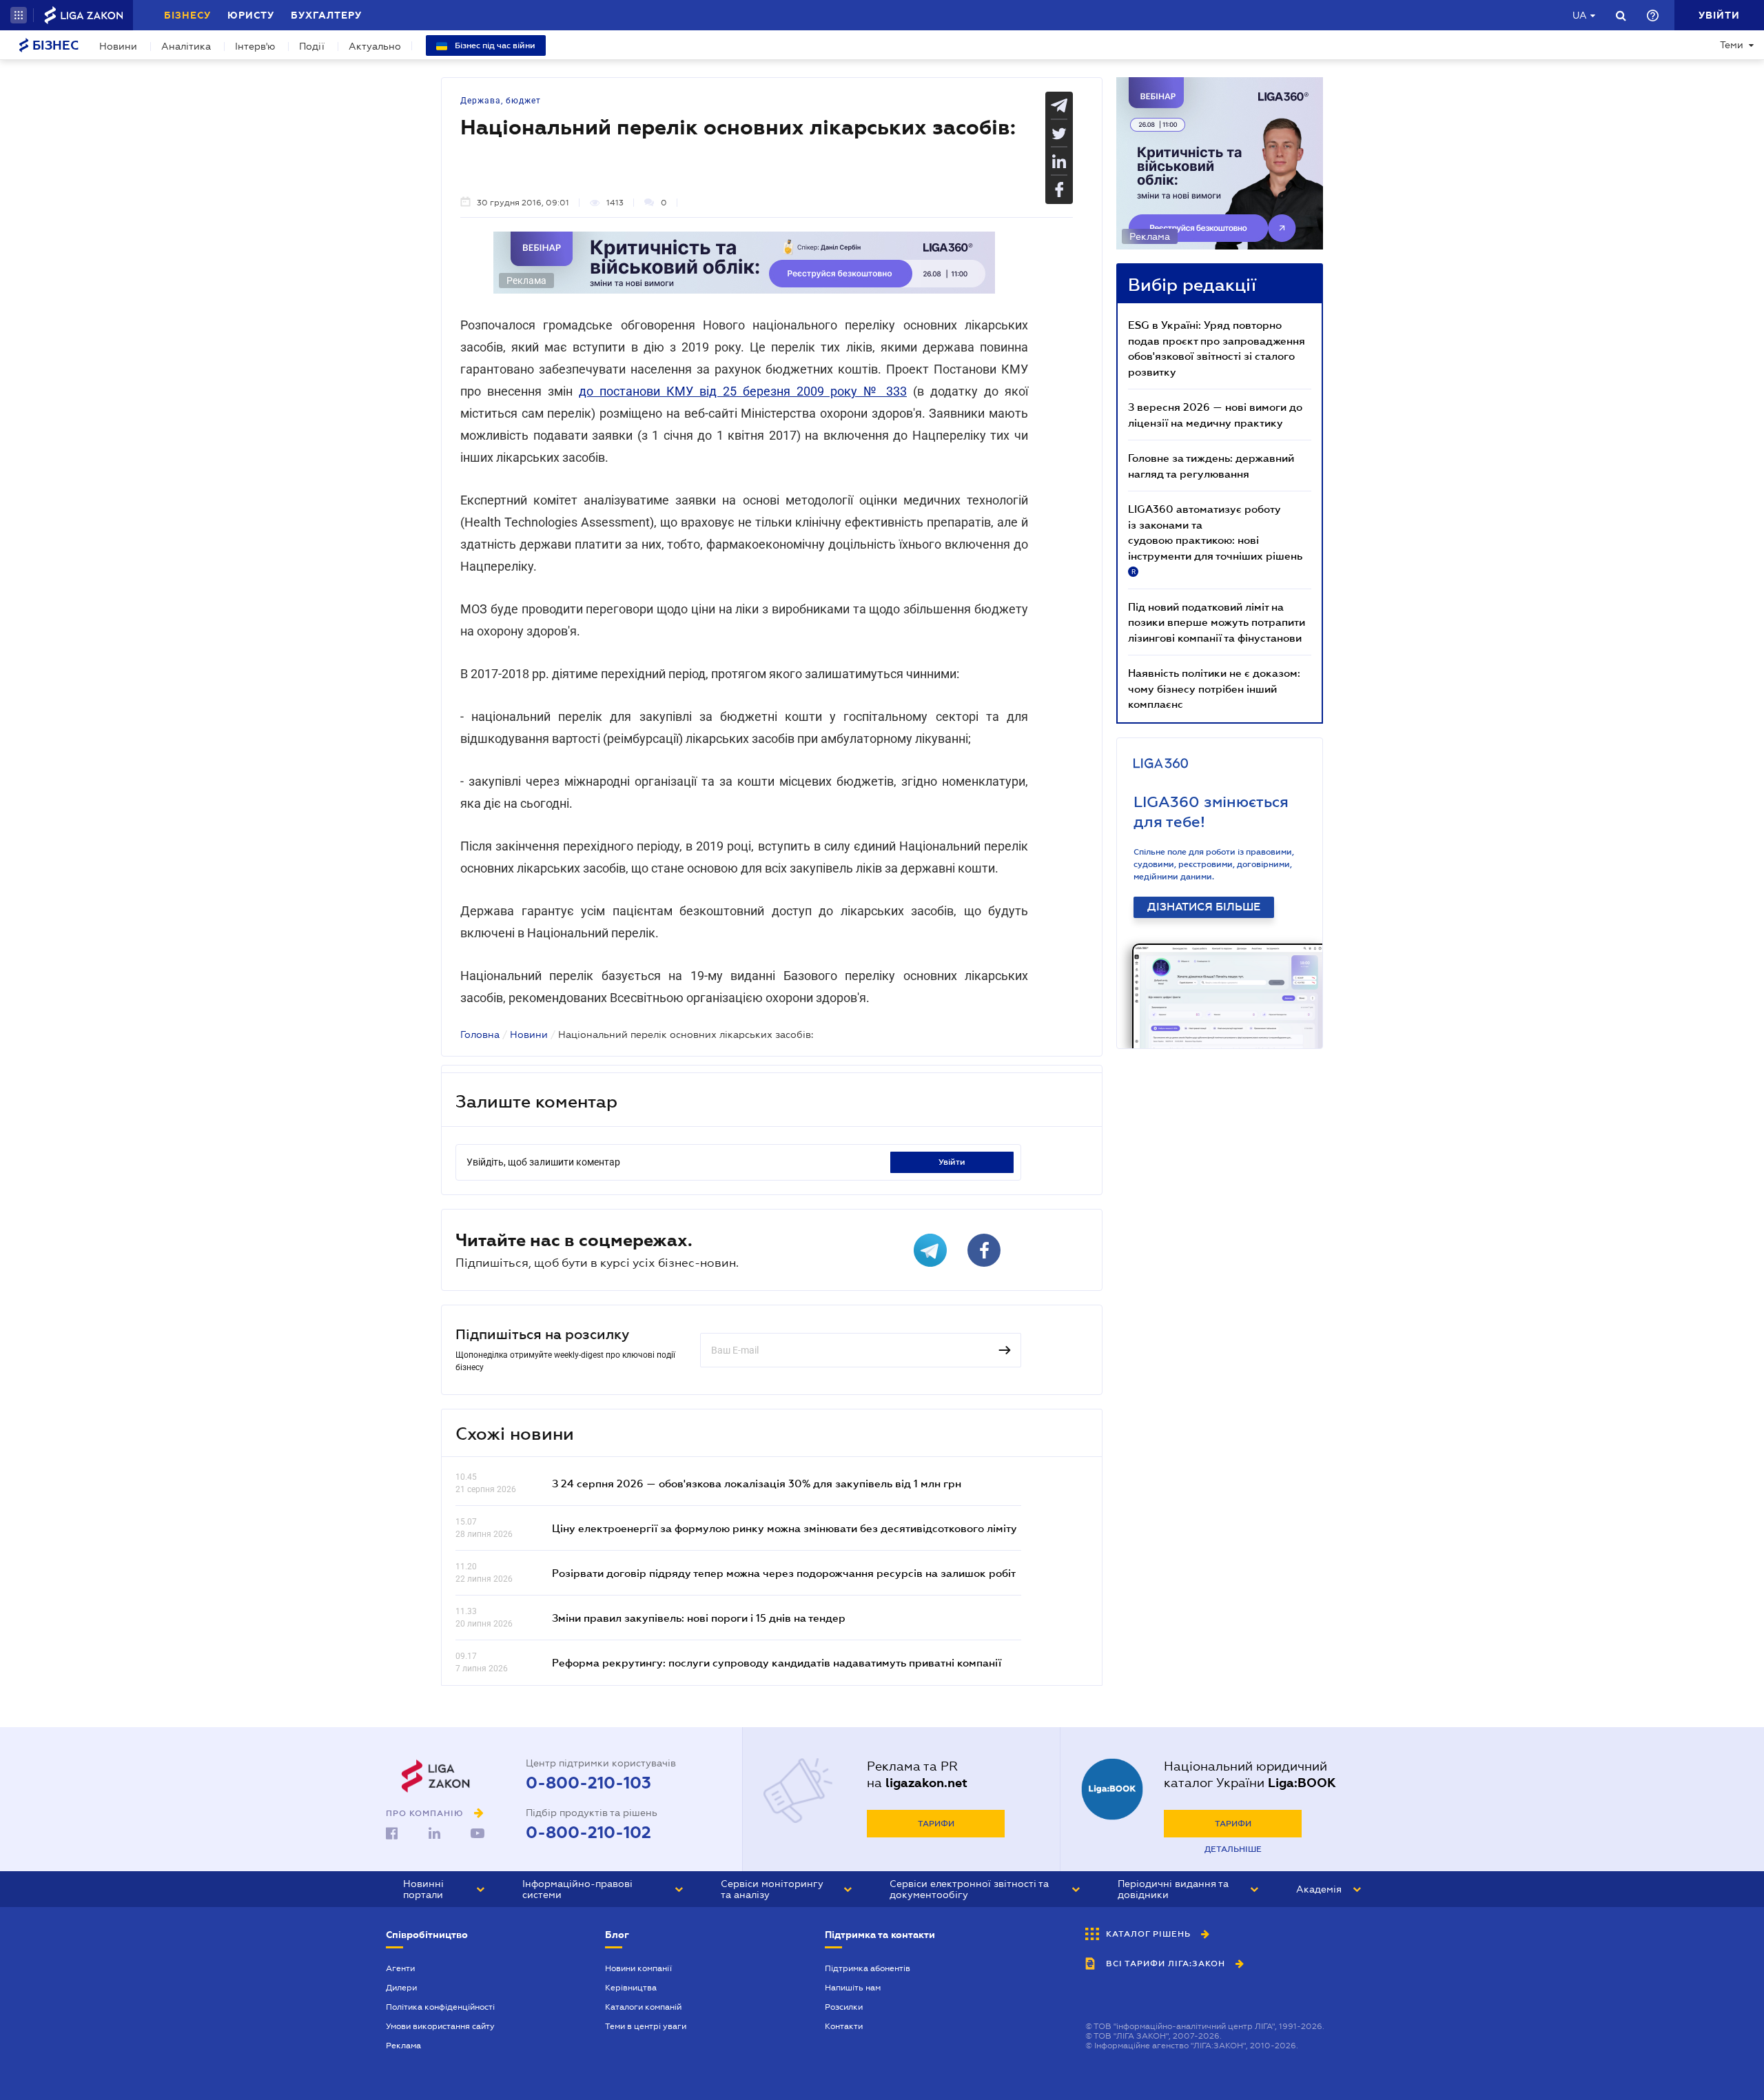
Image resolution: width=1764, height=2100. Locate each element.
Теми (1732, 45)
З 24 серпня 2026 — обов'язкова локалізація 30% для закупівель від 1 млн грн (757, 1483)
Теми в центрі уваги (646, 2026)
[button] (19, 15)
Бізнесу (187, 15)
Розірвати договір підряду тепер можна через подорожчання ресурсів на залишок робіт (784, 1573)
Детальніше (1233, 1849)
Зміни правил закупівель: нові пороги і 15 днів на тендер (699, 1618)
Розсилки (844, 2007)
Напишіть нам (853, 1988)
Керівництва (631, 1988)
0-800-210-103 (588, 1783)
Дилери (401, 1988)
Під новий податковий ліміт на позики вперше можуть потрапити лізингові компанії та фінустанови (1217, 622)
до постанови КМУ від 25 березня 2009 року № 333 (743, 391)
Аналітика (186, 46)
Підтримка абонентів (868, 1968)
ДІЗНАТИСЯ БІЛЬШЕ (1204, 907)
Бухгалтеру (326, 15)
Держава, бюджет (501, 101)
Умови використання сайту (440, 2026)
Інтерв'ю (255, 46)
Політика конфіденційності (440, 2007)
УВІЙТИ (952, 1162)
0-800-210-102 (588, 1833)
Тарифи (936, 1824)
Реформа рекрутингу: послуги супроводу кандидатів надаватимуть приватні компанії (777, 1662)
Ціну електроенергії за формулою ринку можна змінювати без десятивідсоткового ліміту (784, 1528)
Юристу (251, 15)
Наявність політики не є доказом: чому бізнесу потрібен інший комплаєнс (1214, 688)
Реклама (403, 2046)
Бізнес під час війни (494, 45)
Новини (118, 46)
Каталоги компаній (643, 2007)
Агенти (400, 1968)
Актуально (375, 46)
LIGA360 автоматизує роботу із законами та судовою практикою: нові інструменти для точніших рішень (1215, 539)
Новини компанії (638, 1968)
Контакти (844, 2026)
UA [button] (1580, 15)
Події (312, 46)
